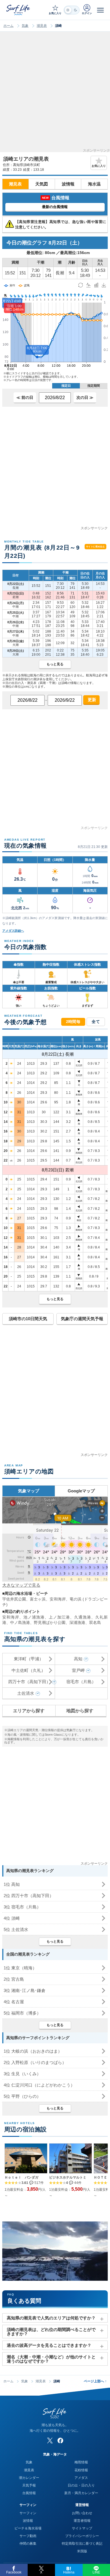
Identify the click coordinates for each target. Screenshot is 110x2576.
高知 (78, 1659)
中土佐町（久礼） (28, 1670)
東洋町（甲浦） (29, 1659)
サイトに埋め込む (95, 547)
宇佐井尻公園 (14, 1599)
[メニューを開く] (100, 10)
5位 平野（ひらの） (22, 2096)
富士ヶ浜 (38, 1599)
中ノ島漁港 (20, 1622)
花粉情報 (81, 2470)
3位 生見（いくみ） (22, 2074)
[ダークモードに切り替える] (72, 10)
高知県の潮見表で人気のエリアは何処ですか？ (51, 2318)
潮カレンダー (29, 2478)
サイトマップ (82, 2528)
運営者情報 (82, 2521)
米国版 (82, 2551)
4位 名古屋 (14, 2002)
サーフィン (28, 2513)
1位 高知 (12, 1884)
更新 (91, 700)
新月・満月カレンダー (81, 2493)
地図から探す (80, 1711)
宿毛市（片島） (81, 1682)
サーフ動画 (28, 2536)
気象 (25, 26)
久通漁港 (83, 1617)
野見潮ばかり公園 (50, 1622)
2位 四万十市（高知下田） (29, 1896)
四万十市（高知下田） (29, 1682)
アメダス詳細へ (13, 931)
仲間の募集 (28, 2544)
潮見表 (42, 26)
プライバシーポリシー (82, 2536)
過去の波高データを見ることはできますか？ (49, 2345)
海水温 (94, 184)
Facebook (14, 2572)
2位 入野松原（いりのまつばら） (35, 2062)
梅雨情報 (81, 2462)
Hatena (69, 2572)
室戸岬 (78, 1670)
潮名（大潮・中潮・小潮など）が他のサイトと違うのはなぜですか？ (51, 2359)
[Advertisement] (55, 94)
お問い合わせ (82, 2513)
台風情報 (29, 2493)
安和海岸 (58, 1599)
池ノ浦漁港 (34, 1617)
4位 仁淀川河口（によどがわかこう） (39, 2085)
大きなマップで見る (21, 1585)
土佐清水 (26, 1693)
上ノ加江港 (59, 1617)
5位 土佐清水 (16, 1929)
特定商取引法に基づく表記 (82, 2544)
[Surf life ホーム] (19, 10)
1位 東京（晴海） (20, 1968)
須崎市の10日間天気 (28, 1319)
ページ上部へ (95, 2381)
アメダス (81, 2478)
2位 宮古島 (14, 1979)
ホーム (8, 26)
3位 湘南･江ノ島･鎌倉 (25, 1990)
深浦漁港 (77, 1622)
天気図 (42, 184)
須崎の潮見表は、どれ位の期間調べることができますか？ (51, 2332)
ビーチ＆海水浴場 (28, 2528)
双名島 (95, 1622)
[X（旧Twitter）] (50, 2441)
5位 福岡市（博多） (22, 2013)
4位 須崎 (12, 1918)
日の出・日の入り (81, 2485)
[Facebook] (60, 2441)
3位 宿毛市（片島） (22, 1907)
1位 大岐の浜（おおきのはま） (33, 2051)
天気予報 (29, 2485)
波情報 (68, 184)
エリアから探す (29, 1711)
